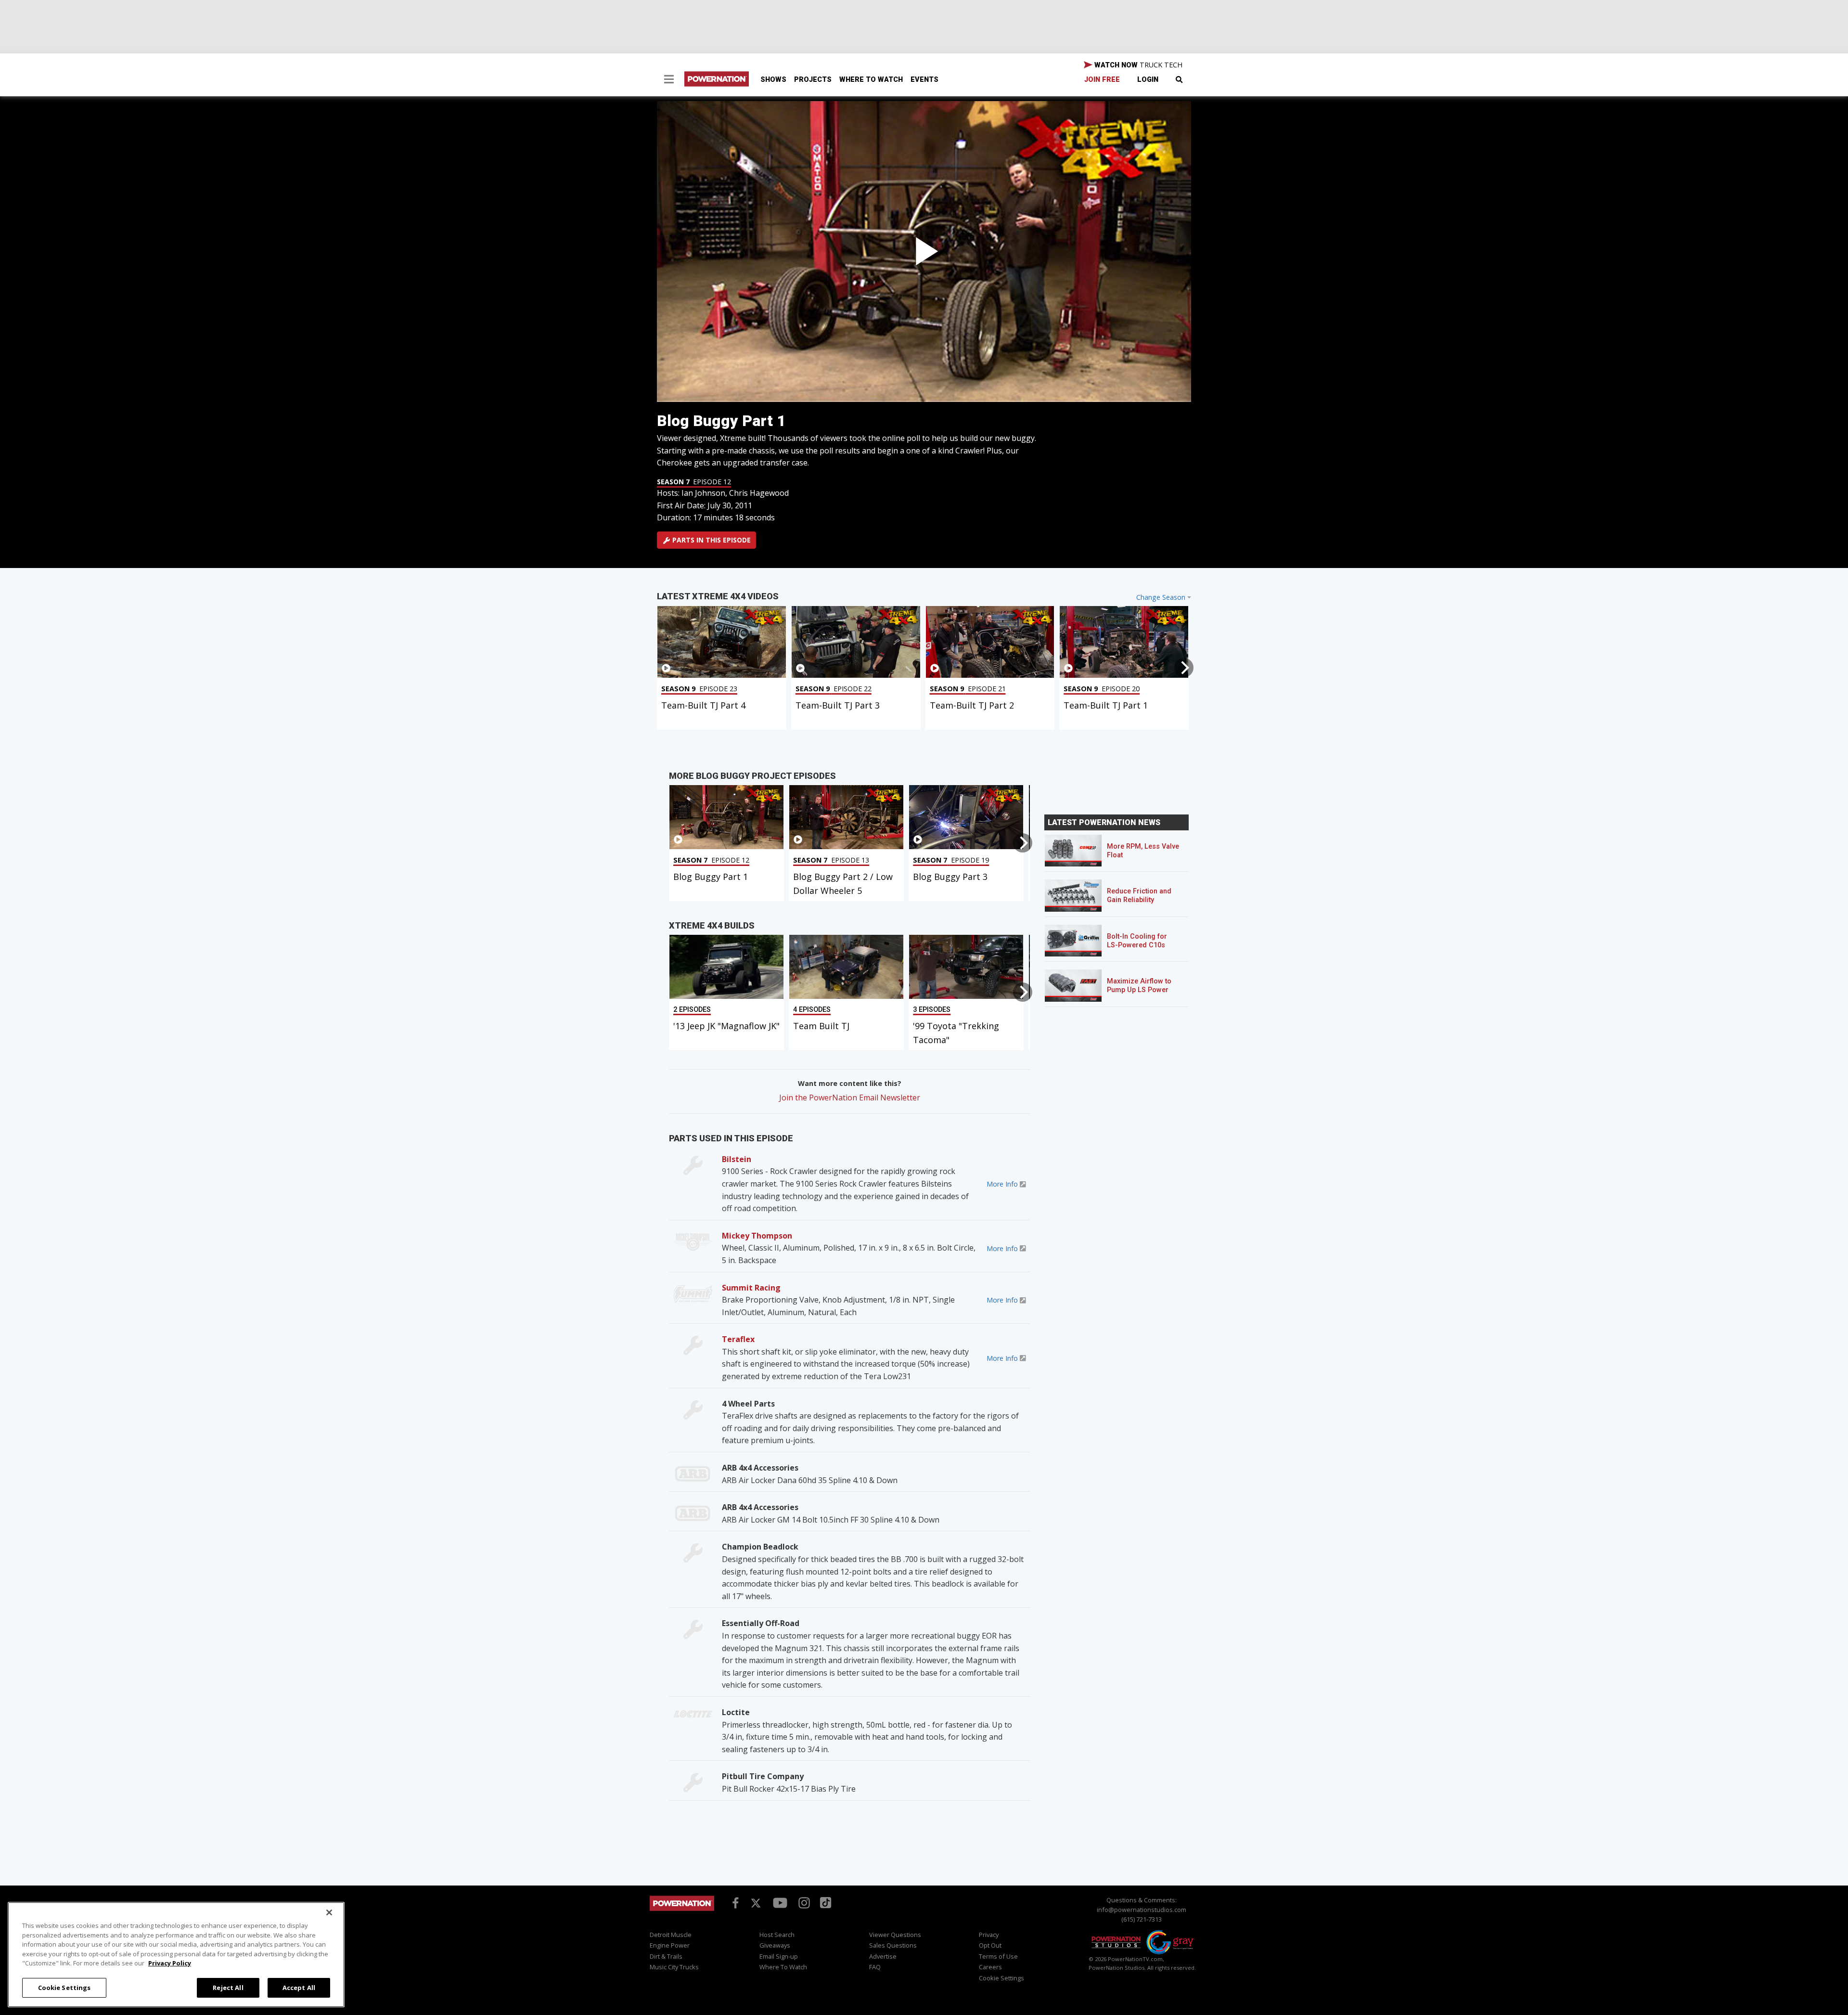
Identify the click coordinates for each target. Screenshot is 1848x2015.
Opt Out (990, 1945)
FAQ (875, 1967)
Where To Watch (871, 80)
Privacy (989, 1935)
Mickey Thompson (757, 1236)
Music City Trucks (674, 1967)
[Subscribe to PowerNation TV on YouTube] (780, 1903)
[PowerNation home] (682, 1912)
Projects (813, 80)
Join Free (1102, 80)
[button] (669, 80)
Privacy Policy (170, 1963)
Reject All (228, 1987)
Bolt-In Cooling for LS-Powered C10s (1137, 941)
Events (924, 80)
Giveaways (775, 1945)
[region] (176, 1955)
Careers (990, 1967)
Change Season (1161, 597)
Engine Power (670, 1945)
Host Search (777, 1935)
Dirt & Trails (666, 1956)
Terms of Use (998, 1956)
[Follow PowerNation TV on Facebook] (734, 1902)
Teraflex (738, 1339)
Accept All (299, 1987)
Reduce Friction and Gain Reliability (1139, 896)
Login (1148, 80)
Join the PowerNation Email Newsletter (850, 1098)
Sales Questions (893, 1945)
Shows (773, 80)
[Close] (329, 1912)
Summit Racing (751, 1288)
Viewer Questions (895, 1935)
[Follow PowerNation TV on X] (756, 1903)
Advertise (883, 1956)
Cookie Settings (64, 1987)
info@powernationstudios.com (1142, 1910)
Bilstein (737, 1159)
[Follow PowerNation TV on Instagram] (803, 1902)
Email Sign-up (779, 1956)
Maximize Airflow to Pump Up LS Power (1139, 986)
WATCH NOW (1137, 65)
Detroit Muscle (671, 1935)
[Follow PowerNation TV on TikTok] (824, 1902)
